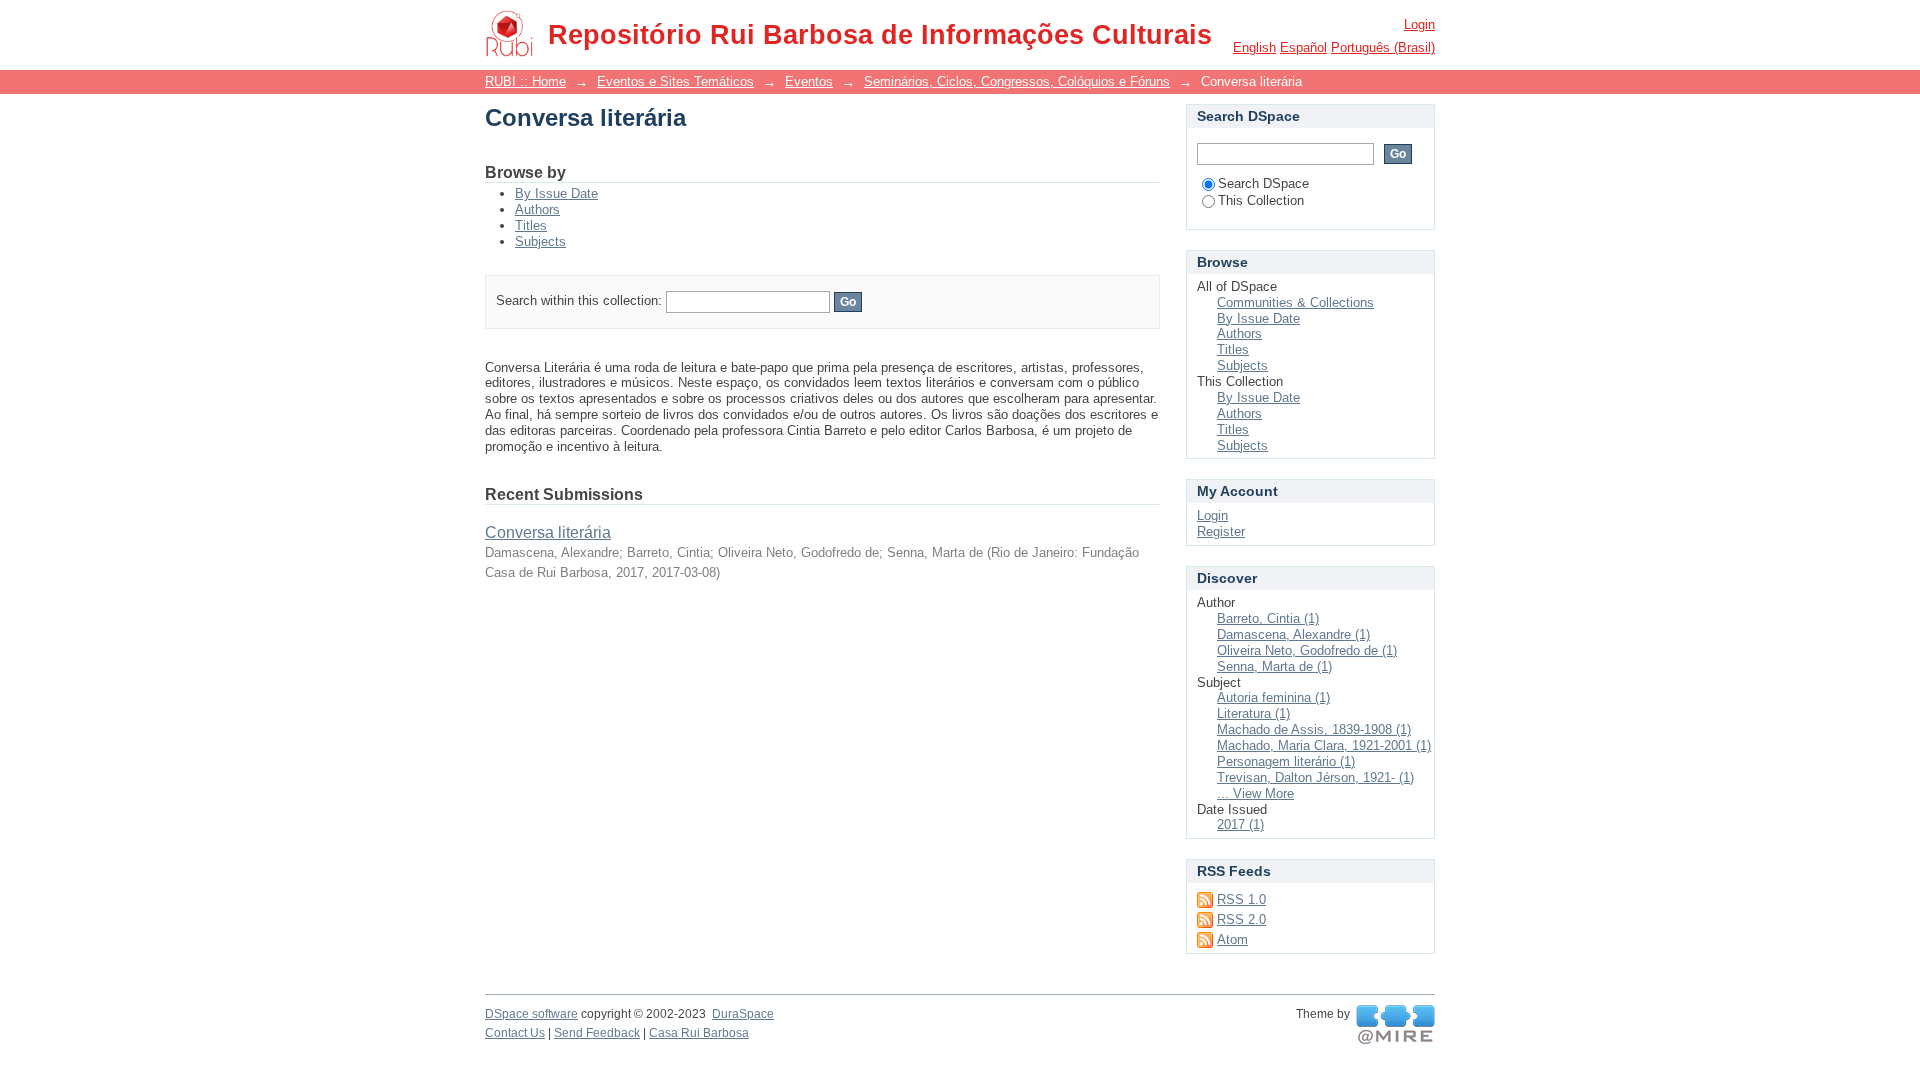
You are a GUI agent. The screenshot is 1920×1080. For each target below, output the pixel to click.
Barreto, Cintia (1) (1268, 618)
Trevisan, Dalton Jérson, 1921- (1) (1315, 777)
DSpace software (531, 1014)
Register (1221, 531)
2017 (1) (1240, 824)
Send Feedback (597, 1033)
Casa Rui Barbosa (699, 1033)
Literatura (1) (1253, 713)
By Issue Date (556, 193)
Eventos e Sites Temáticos (675, 81)
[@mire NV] (1395, 1025)
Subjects (540, 241)
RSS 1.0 (1241, 899)
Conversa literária (548, 532)
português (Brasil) (1383, 47)
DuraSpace (743, 1014)
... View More (1255, 793)
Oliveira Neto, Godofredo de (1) (1307, 650)
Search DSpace (1263, 183)
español (1303, 47)
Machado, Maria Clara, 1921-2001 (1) (1324, 745)
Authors (537, 209)
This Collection (1261, 200)
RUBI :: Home (525, 81)
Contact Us (515, 1033)
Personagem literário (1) (1286, 761)
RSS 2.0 (1241, 919)
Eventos (809, 81)
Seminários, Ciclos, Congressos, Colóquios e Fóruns (1017, 81)
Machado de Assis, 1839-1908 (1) (1314, 729)
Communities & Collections (1295, 302)
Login (1419, 24)
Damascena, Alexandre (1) (1293, 634)
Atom (1232, 939)
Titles (531, 225)
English (1254, 47)
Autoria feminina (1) (1273, 697)
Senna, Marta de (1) (1274, 666)
